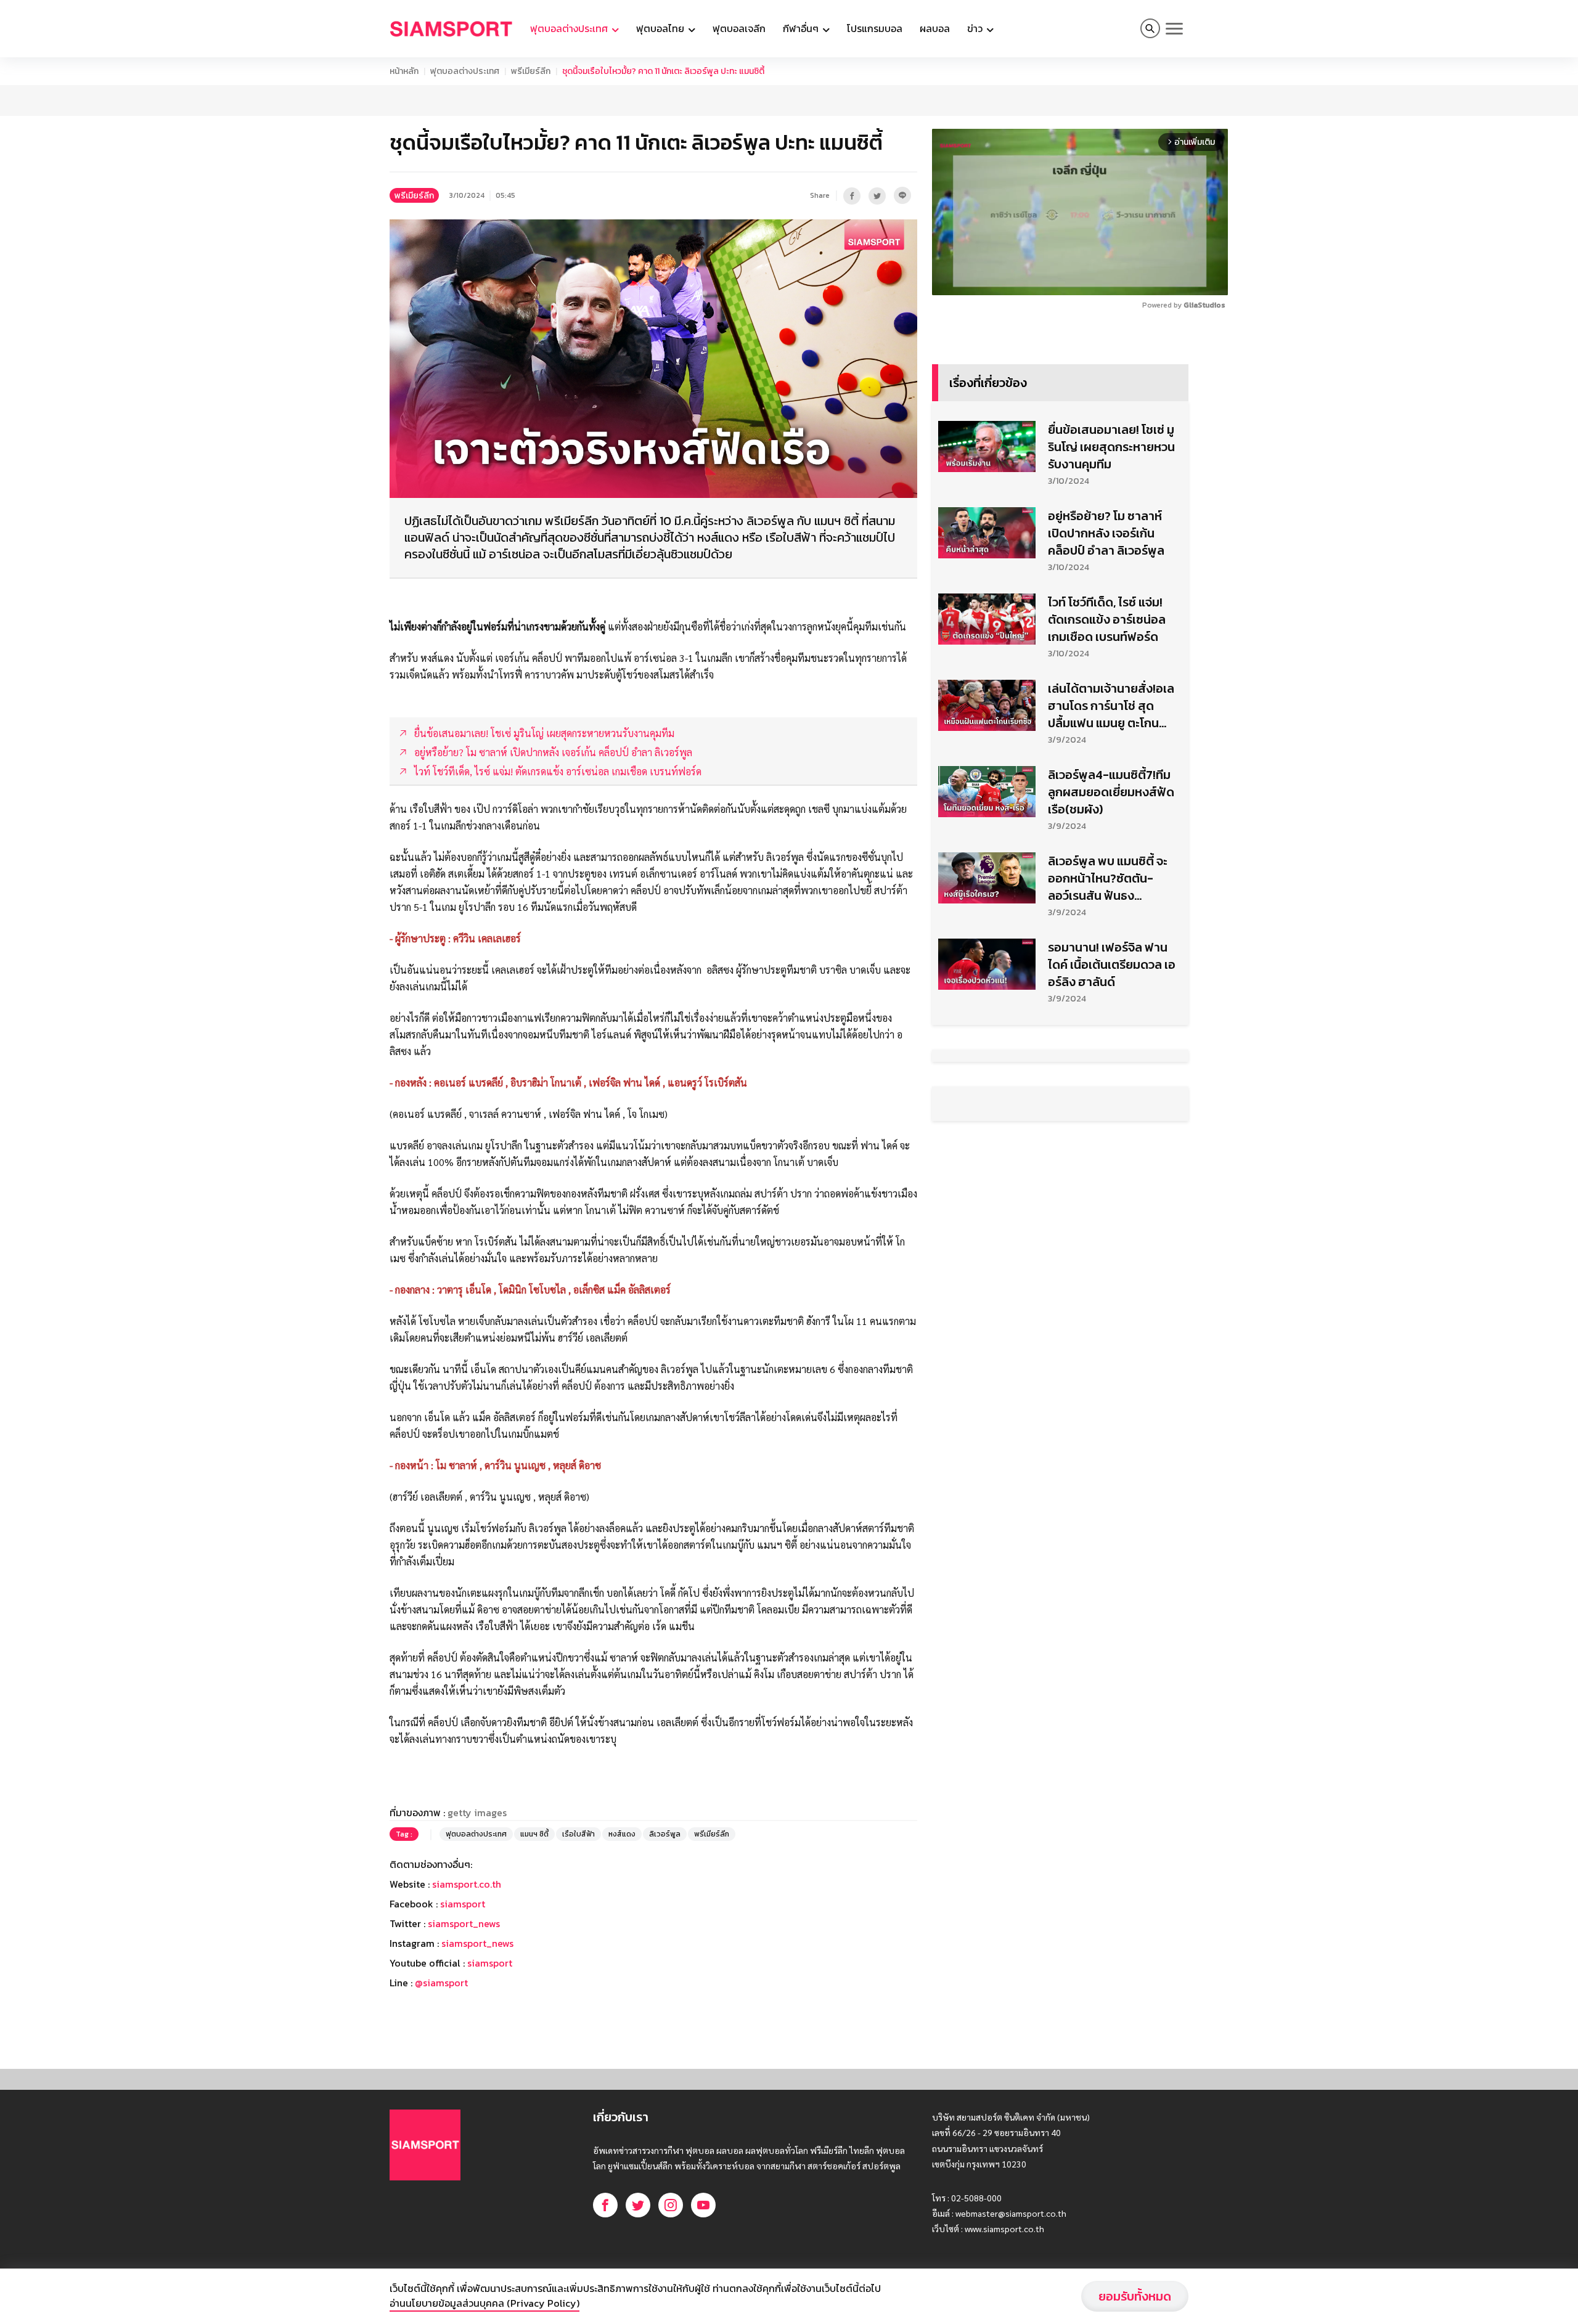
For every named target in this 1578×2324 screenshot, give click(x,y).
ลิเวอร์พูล (665, 1834)
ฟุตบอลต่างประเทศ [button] (570, 28)
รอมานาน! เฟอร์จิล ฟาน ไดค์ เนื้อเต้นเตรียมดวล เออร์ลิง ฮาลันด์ (1112, 964)
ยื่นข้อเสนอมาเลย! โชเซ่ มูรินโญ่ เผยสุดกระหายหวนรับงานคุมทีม (1111, 447)
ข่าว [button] (976, 28)
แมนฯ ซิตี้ (534, 1834)
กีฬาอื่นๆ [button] (802, 28)
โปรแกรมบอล (875, 28)
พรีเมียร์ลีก (531, 71)
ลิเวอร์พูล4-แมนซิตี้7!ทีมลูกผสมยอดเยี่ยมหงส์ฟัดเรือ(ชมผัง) (1111, 792)
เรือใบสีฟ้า (578, 1834)
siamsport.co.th (467, 1884)
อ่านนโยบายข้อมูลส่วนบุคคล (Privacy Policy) (484, 2303)
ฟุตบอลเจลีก (739, 28)
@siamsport (441, 1983)
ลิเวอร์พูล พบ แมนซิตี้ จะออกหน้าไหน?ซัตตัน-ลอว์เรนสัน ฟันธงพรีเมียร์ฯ (1108, 878)
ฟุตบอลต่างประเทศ (465, 71)
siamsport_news (464, 1923)
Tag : (404, 1834)
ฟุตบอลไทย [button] (661, 28)
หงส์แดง (622, 1834)
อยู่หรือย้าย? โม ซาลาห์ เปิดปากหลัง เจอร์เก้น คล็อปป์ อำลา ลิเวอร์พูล (1106, 533)
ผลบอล (935, 28)
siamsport (463, 1904)
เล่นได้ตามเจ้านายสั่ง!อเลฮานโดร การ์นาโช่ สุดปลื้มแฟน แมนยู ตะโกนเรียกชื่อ (1111, 706)
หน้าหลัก (404, 71)
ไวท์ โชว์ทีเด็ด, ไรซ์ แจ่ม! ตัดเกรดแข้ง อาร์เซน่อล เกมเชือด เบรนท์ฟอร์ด (1107, 619)
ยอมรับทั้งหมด (1135, 2296)
